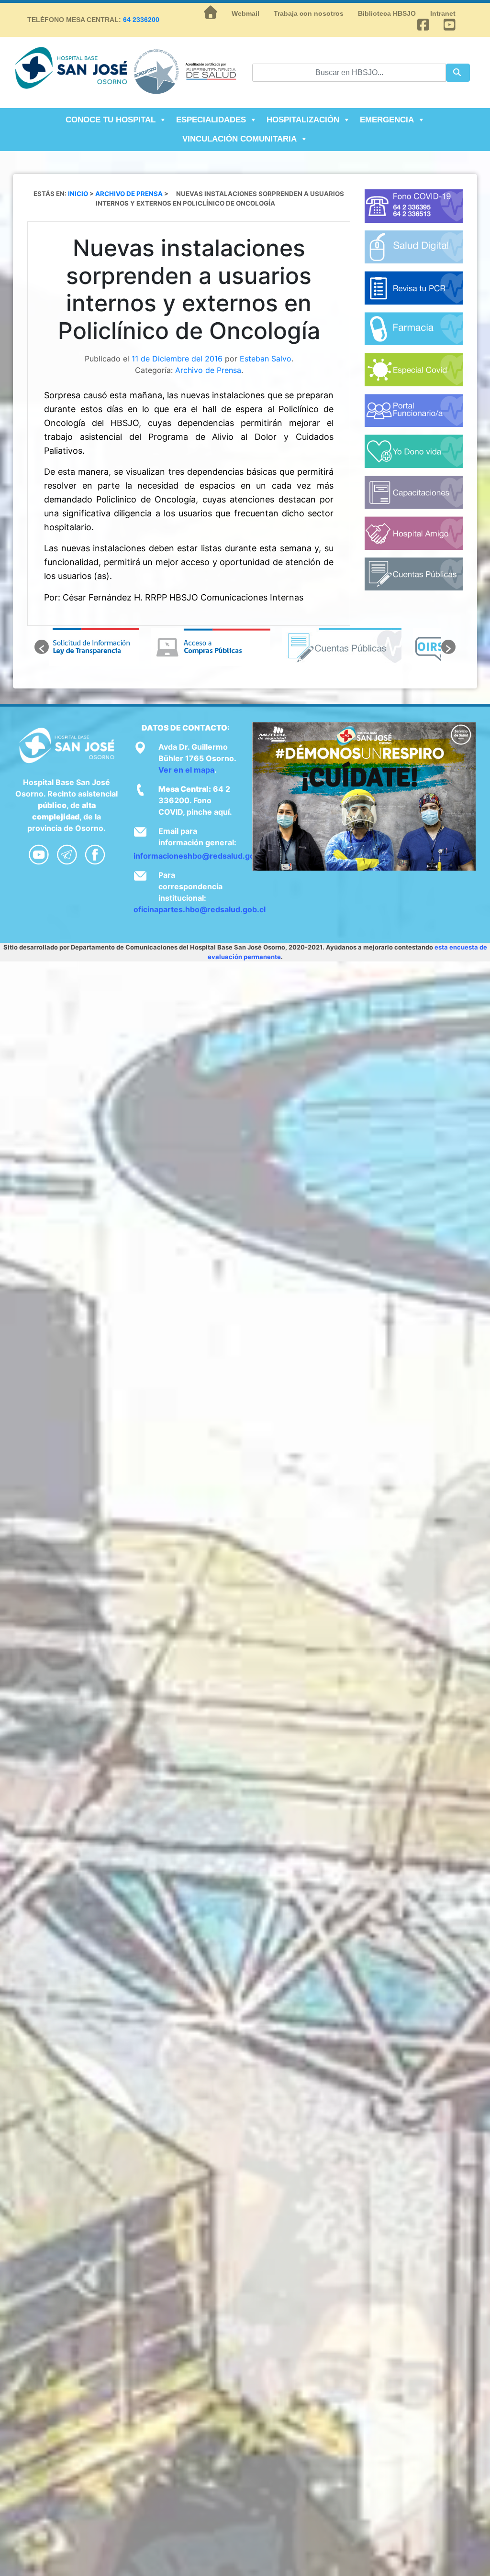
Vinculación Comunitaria (239, 139)
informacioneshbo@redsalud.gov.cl (200, 856)
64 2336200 (141, 20)
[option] (114, 647)
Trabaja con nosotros (309, 13)
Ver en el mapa (186, 770)
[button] (42, 647)
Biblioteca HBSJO (387, 13)
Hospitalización (303, 120)
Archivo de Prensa (208, 370)
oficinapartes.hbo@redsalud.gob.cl (200, 909)
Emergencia (387, 120)
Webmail (245, 13)
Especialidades (211, 120)
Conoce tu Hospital (111, 120)
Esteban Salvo (266, 359)
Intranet (443, 13)
